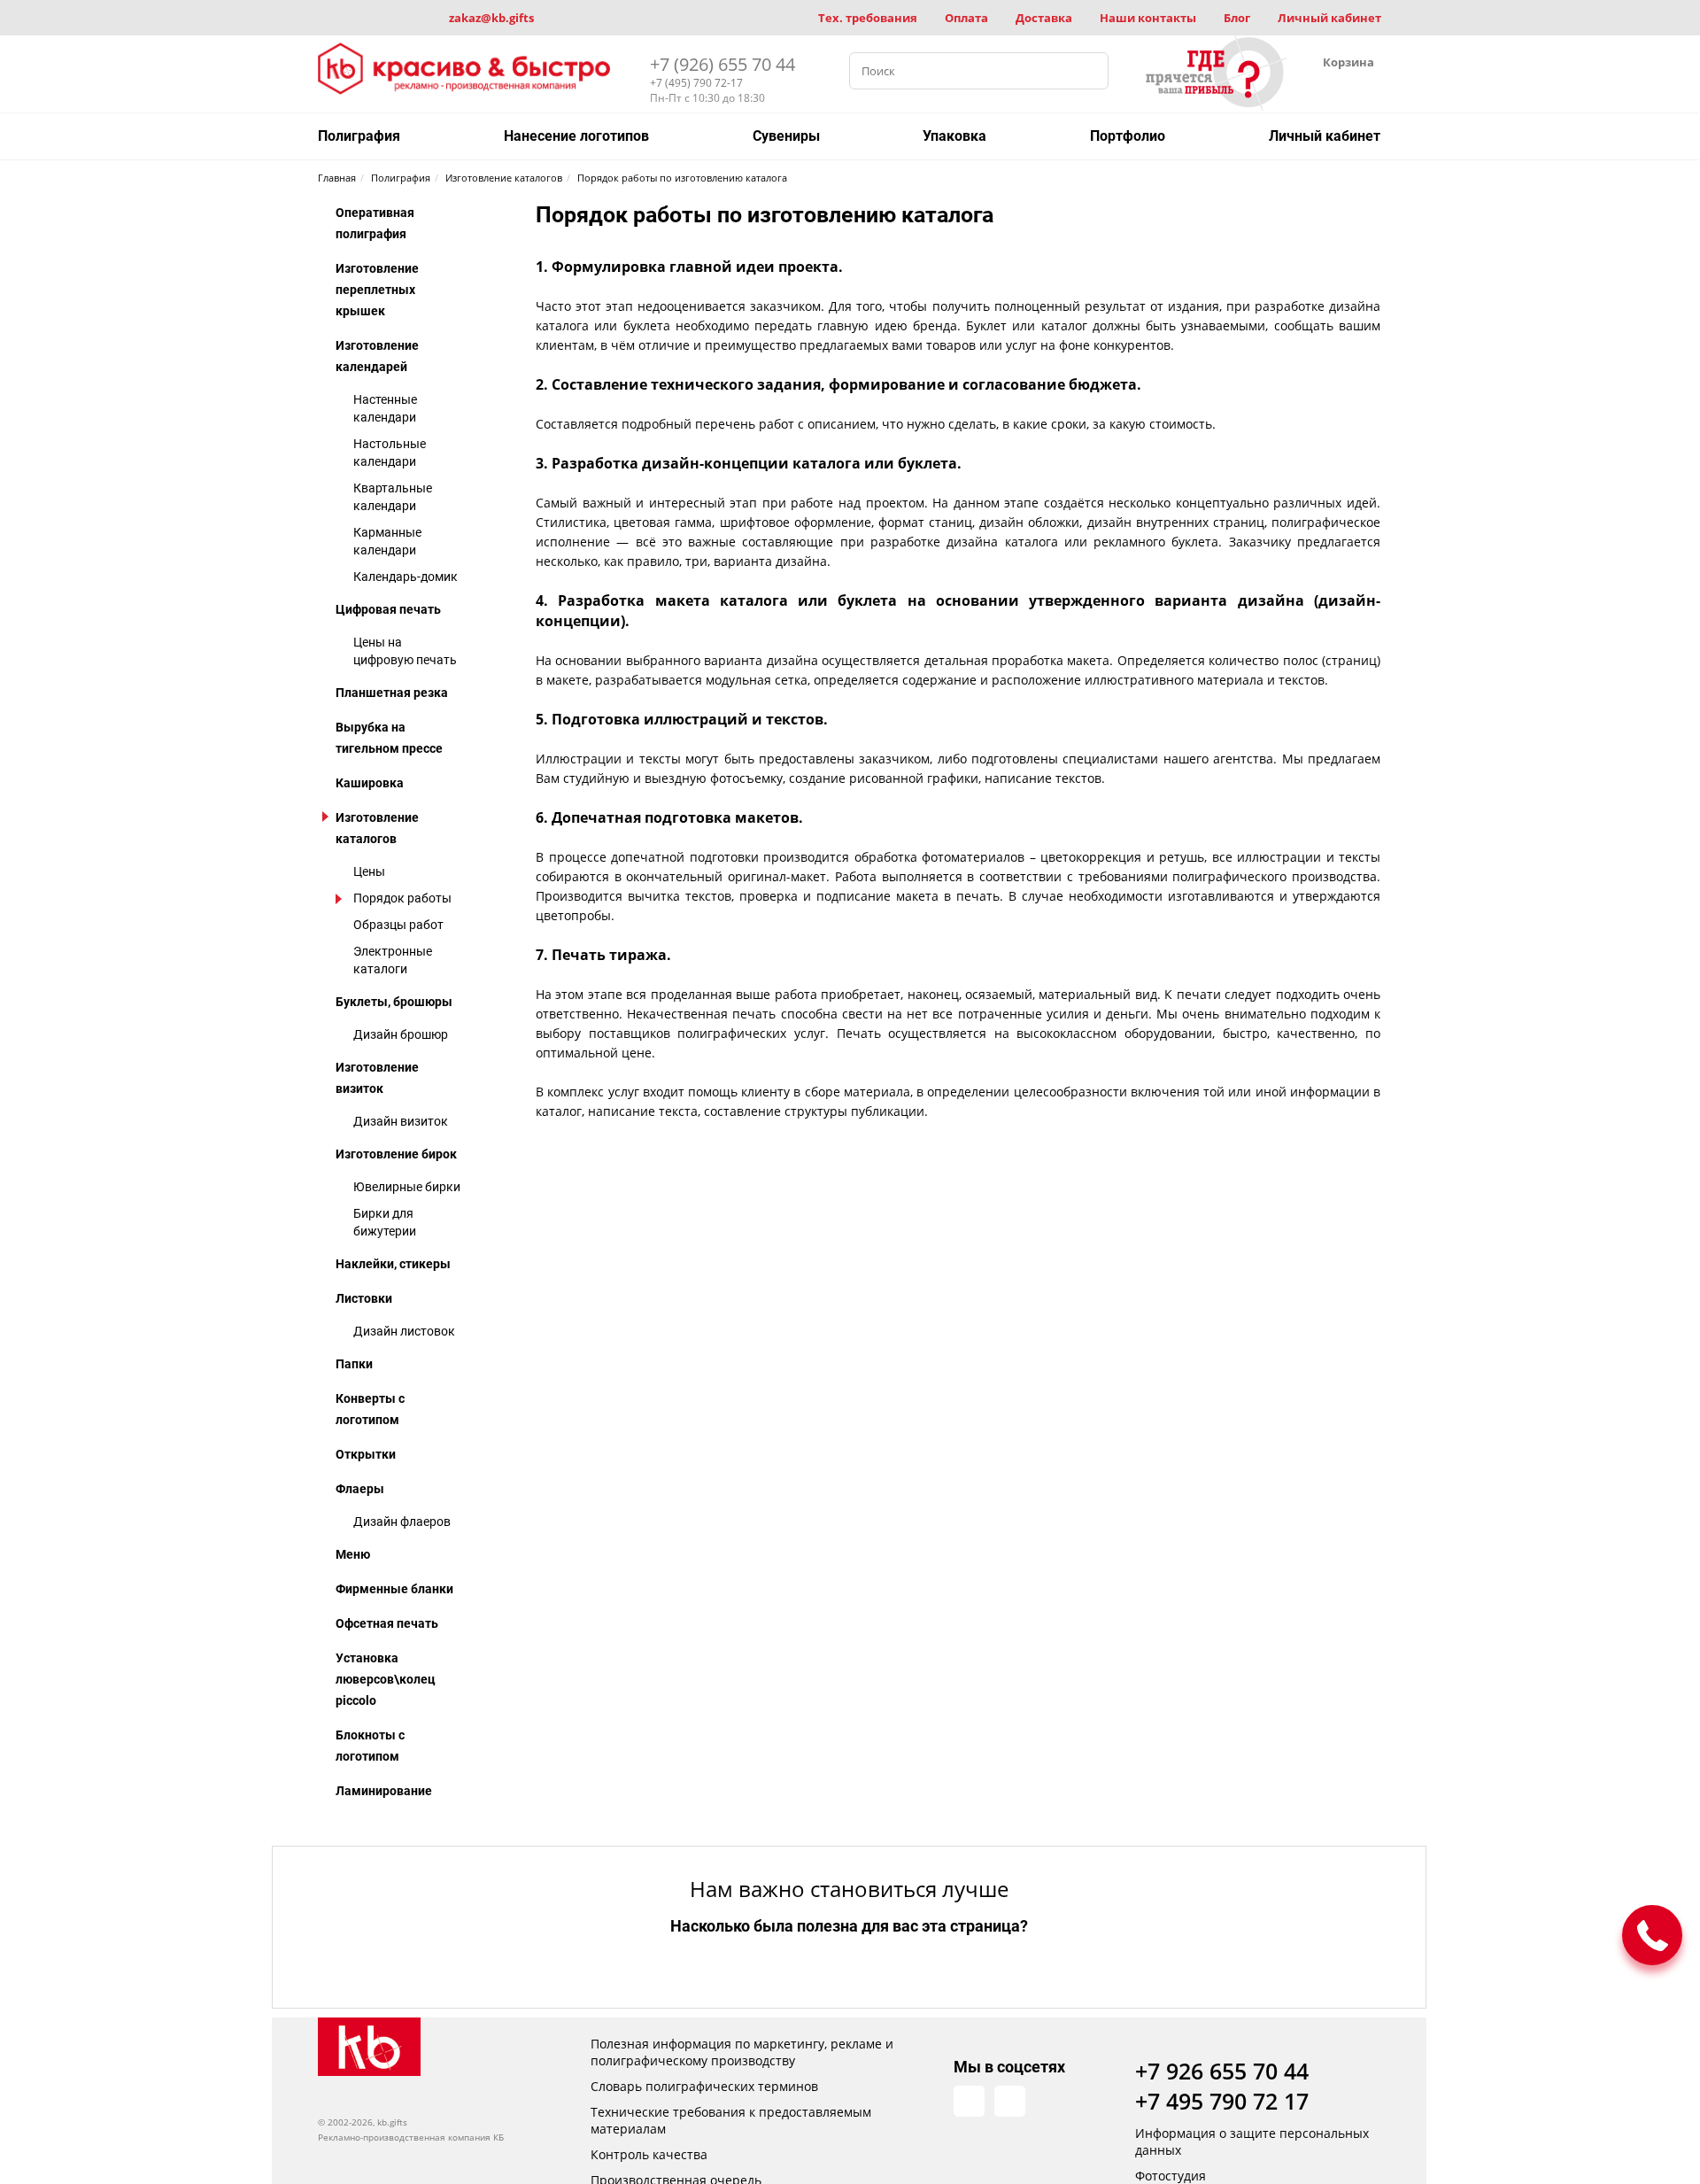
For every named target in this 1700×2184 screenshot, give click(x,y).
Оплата (966, 18)
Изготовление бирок (396, 1154)
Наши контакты (1148, 18)
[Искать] (1090, 71)
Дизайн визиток (401, 1121)
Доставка (1044, 18)
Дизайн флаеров (402, 1522)
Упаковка (954, 136)
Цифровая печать (388, 609)
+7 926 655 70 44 (1222, 2071)
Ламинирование (384, 1791)
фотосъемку (746, 778)
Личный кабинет (1329, 18)
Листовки (364, 1298)
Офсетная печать (387, 1623)
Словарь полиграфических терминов (704, 2086)
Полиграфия (359, 136)
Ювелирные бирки (407, 1187)
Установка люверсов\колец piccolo (386, 1679)
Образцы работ (398, 925)
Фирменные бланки (394, 1589)
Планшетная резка (392, 693)
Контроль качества (649, 2154)
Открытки (366, 1454)
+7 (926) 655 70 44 (722, 64)
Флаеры (360, 1489)
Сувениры (786, 136)
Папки (354, 1364)
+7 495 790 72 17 (1222, 2101)
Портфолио (1128, 136)
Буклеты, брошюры (394, 1002)
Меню (353, 1554)
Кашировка (370, 783)
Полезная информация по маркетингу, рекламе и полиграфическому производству (742, 2052)
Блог (1237, 18)
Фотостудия (1171, 2176)
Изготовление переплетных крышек (377, 290)
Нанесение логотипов (576, 136)
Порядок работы (402, 898)
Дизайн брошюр (401, 1034)
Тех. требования (868, 18)
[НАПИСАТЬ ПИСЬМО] (1652, 1935)
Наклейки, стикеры (393, 1264)
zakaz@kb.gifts (491, 18)
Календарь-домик (406, 577)
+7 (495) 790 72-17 (696, 83)
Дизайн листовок (404, 1331)
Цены (369, 871)
